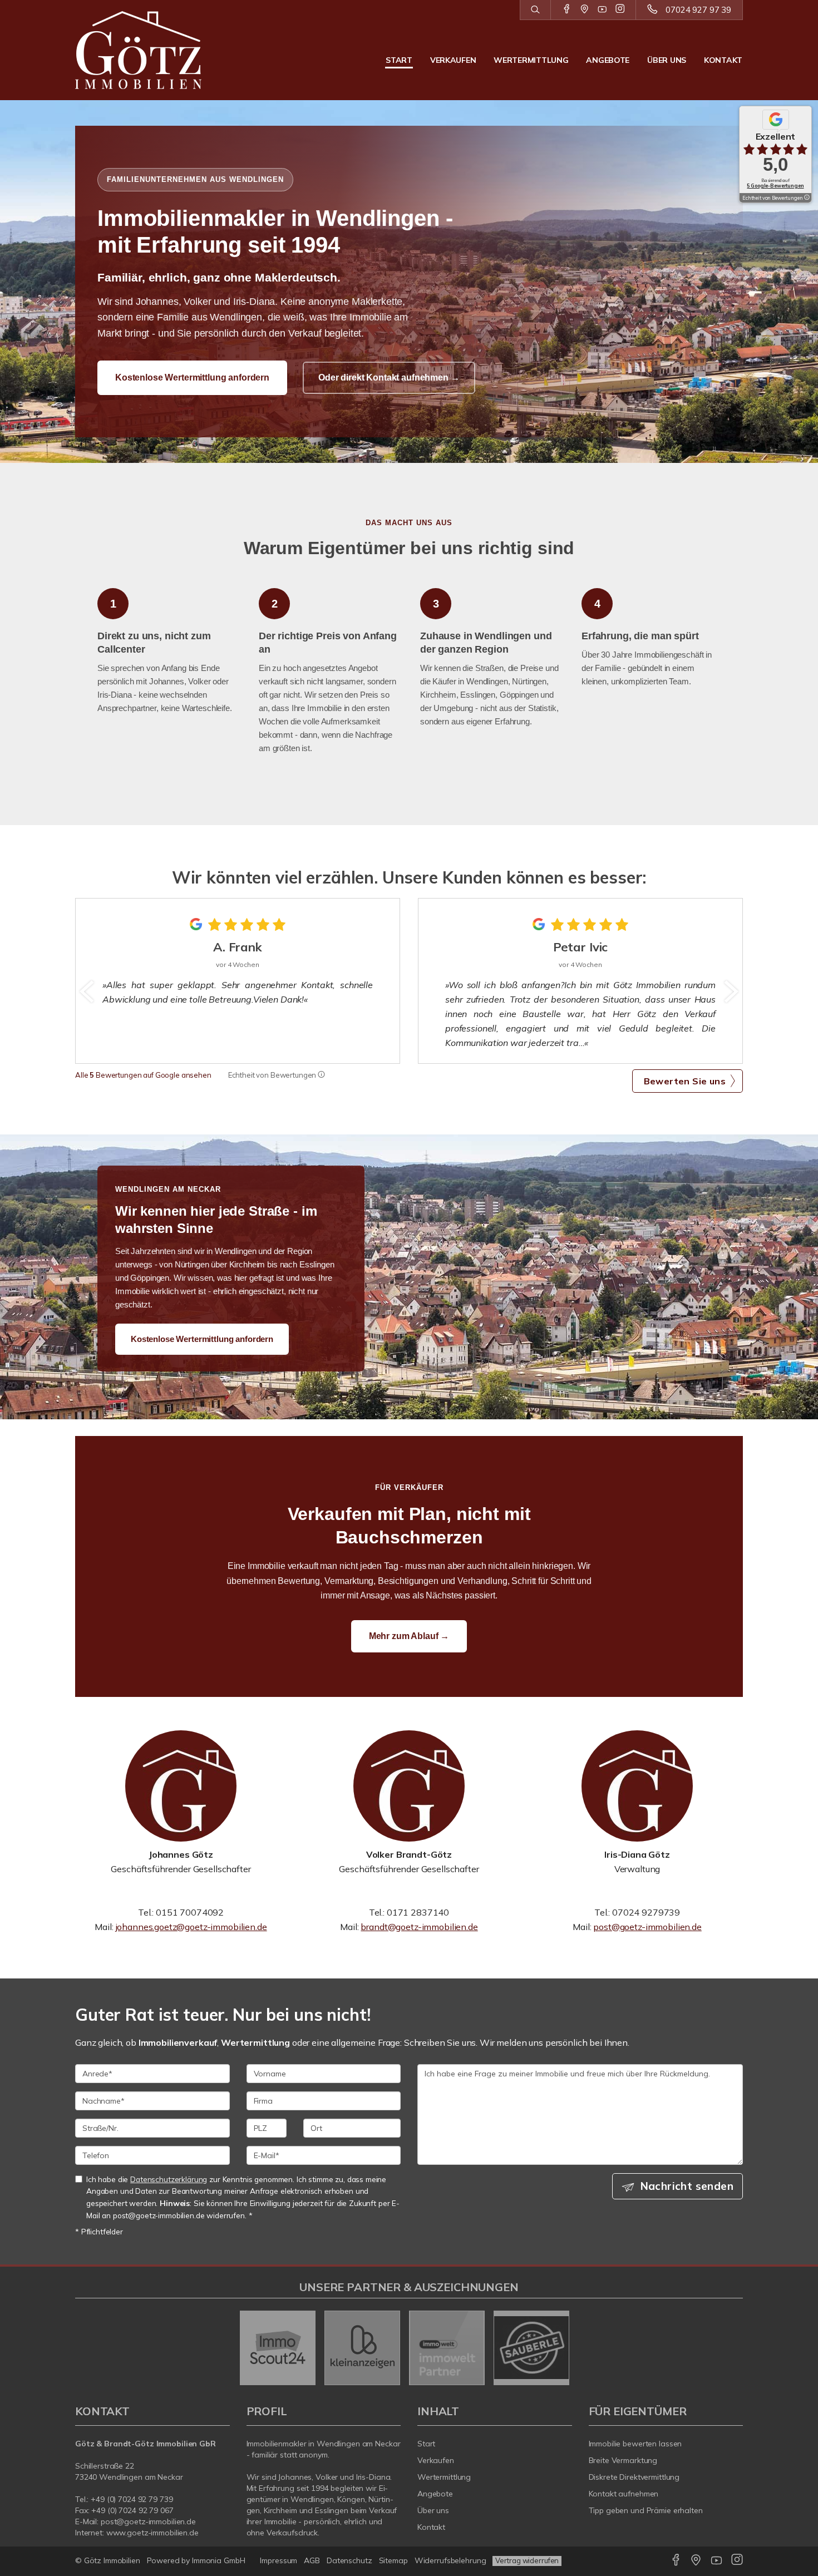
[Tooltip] (321, 1075)
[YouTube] (602, 9)
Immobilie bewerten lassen (635, 2444)
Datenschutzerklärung (169, 2179)
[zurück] (88, 991)
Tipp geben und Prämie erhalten (646, 2510)
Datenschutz (349, 2560)
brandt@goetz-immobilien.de (419, 1927)
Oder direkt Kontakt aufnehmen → (389, 377)
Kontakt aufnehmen (624, 2494)
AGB (312, 2560)
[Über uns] (181, 1786)
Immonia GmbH (219, 2560)
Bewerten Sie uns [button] (685, 1081)
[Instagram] (620, 9)
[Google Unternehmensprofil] (585, 9)
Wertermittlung (531, 60)
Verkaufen (453, 60)
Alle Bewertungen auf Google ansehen (143, 1075)
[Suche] (535, 10)
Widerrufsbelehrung (450, 2560)
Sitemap (393, 2560)
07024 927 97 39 (698, 10)
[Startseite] (152, 50)
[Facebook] (567, 9)
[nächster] (730, 991)
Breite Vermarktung (623, 2460)
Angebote (608, 60)
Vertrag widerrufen (527, 2560)
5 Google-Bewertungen (775, 186)
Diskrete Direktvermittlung (634, 2477)
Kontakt (723, 60)
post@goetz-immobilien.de (647, 1927)
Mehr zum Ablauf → (409, 1636)
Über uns (667, 60)
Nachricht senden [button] (687, 2186)
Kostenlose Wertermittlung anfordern (192, 377)
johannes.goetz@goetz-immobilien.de (191, 1927)
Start (399, 60)
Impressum (279, 2560)
